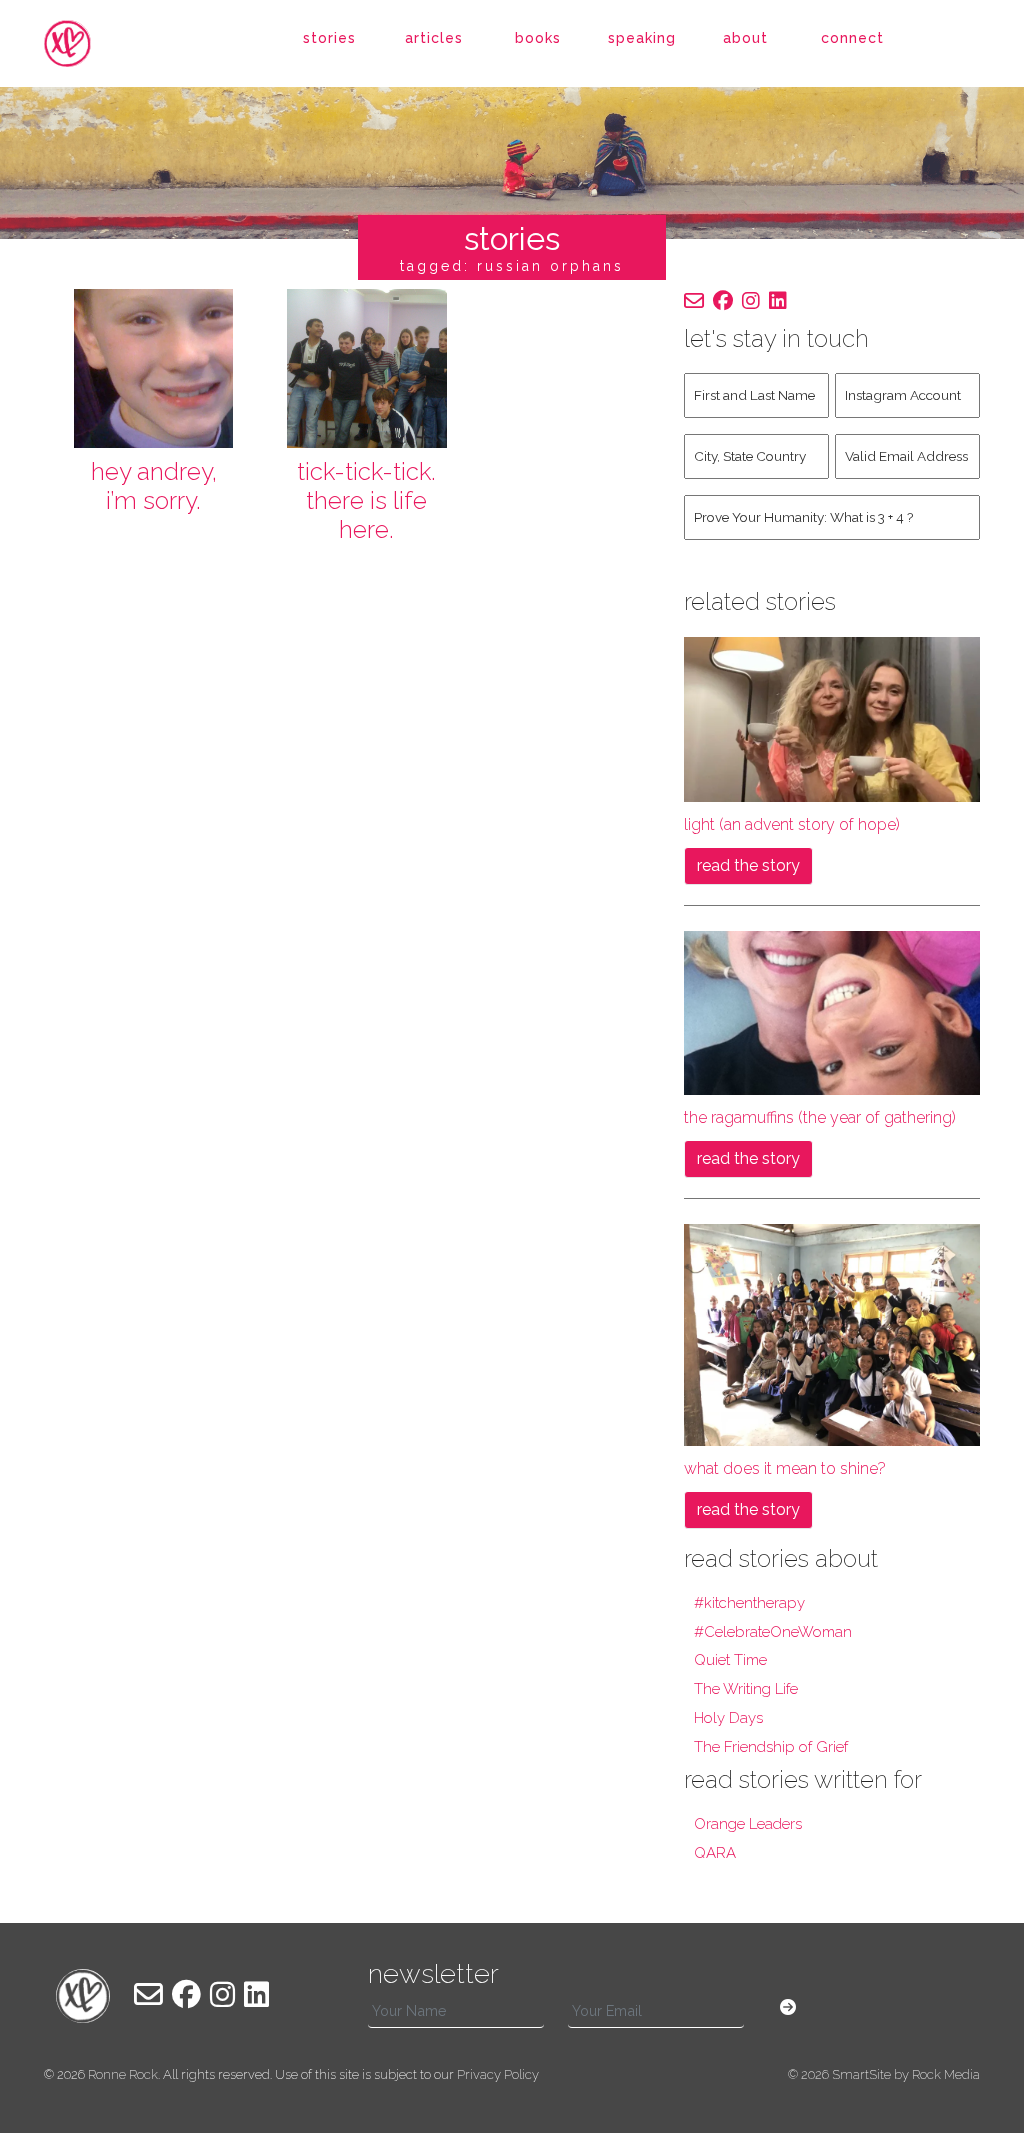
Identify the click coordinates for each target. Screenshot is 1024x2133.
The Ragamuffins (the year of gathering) (820, 1117)
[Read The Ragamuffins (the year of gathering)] (832, 1011)
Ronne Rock (123, 2074)
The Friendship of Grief (771, 1747)
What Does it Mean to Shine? (785, 1468)
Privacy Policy (498, 2074)
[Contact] (694, 301)
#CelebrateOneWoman (773, 1632)
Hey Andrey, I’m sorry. (154, 486)
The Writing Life (746, 1689)
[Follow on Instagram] (751, 301)
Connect (852, 38)
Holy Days (728, 1718)
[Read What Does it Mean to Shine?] (832, 1333)
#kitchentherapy (749, 1603)
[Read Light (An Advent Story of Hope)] (832, 718)
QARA (715, 1853)
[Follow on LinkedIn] (778, 301)
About (745, 38)
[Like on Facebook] (723, 301)
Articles (434, 38)
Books (538, 38)
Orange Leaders (748, 1824)
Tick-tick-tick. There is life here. (366, 500)
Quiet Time (730, 1660)
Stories (329, 38)
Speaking (642, 38)
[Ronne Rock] (83, 43)
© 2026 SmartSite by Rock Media (884, 2074)
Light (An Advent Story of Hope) (792, 824)
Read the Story (748, 865)
